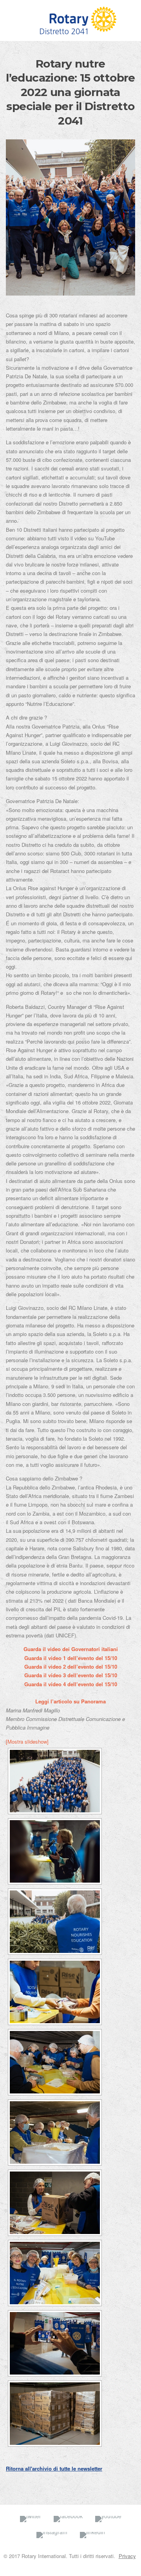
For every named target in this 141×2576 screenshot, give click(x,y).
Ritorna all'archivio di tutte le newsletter (54, 2468)
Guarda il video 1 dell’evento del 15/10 (71, 1658)
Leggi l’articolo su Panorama (70, 1701)
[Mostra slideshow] (27, 1741)
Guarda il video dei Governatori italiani (71, 1649)
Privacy (127, 2556)
